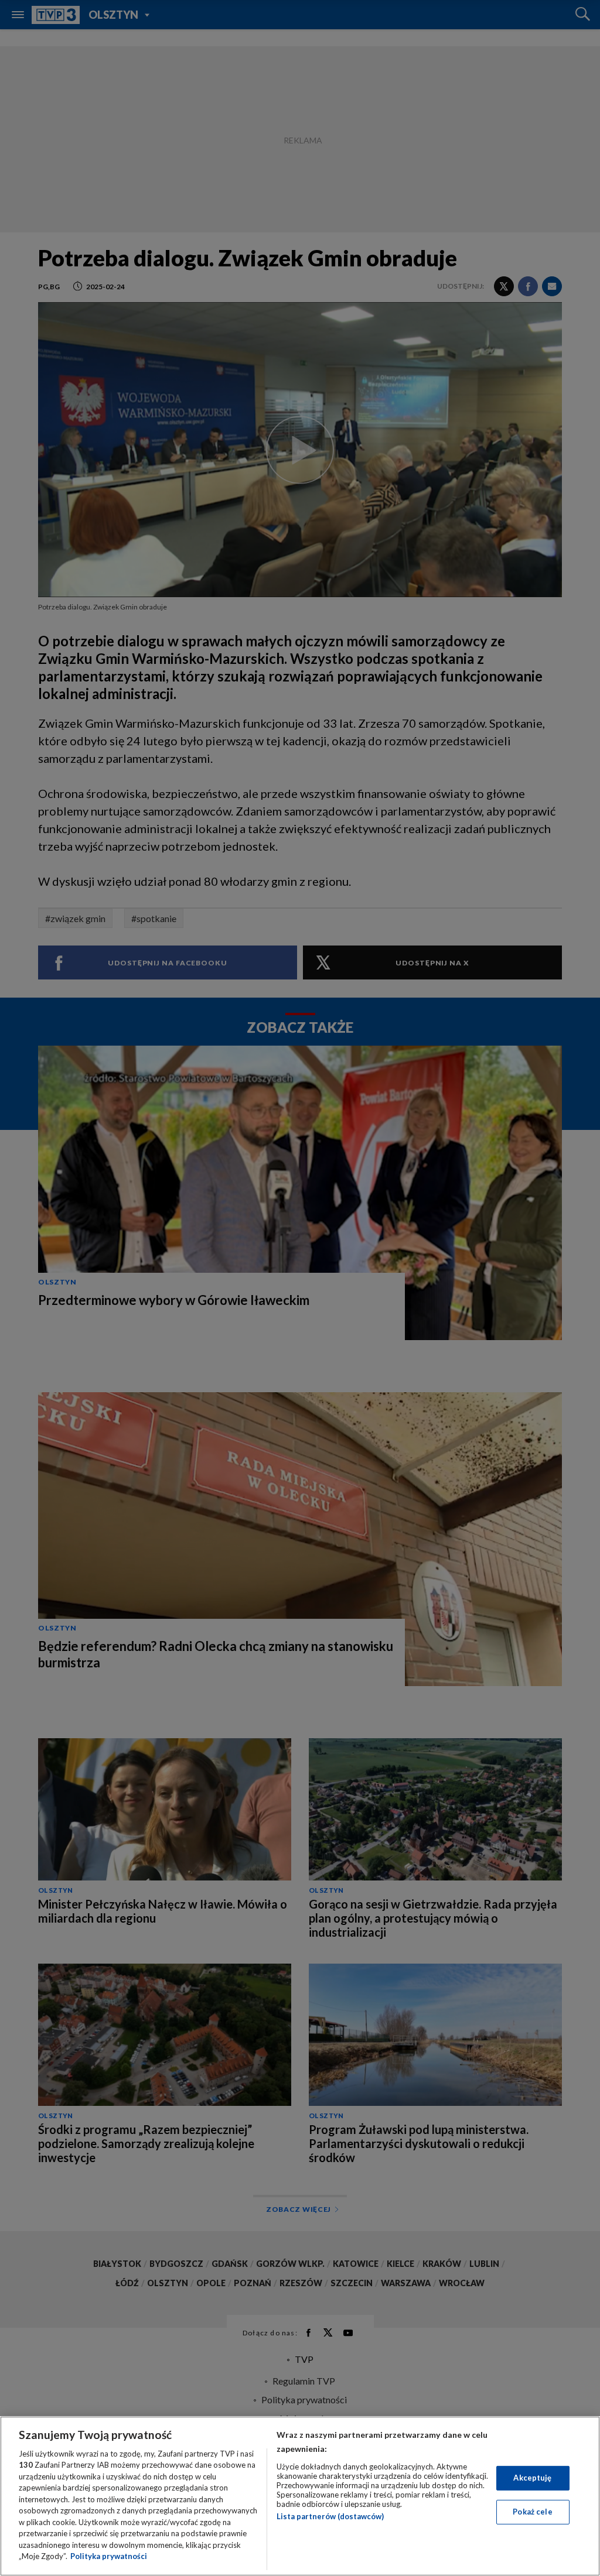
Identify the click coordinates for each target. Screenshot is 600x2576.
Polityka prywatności (109, 2556)
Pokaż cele (532, 2512)
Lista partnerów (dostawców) (330, 2516)
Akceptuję (532, 2478)
